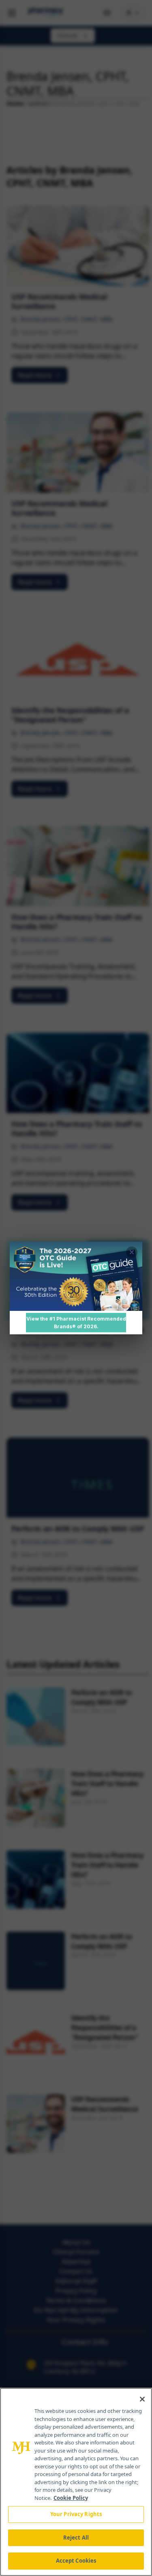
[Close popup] (132, 1252)
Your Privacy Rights (76, 2514)
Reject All (76, 2538)
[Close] (142, 2399)
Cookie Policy (71, 2498)
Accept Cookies (76, 2561)
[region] (76, 2482)
